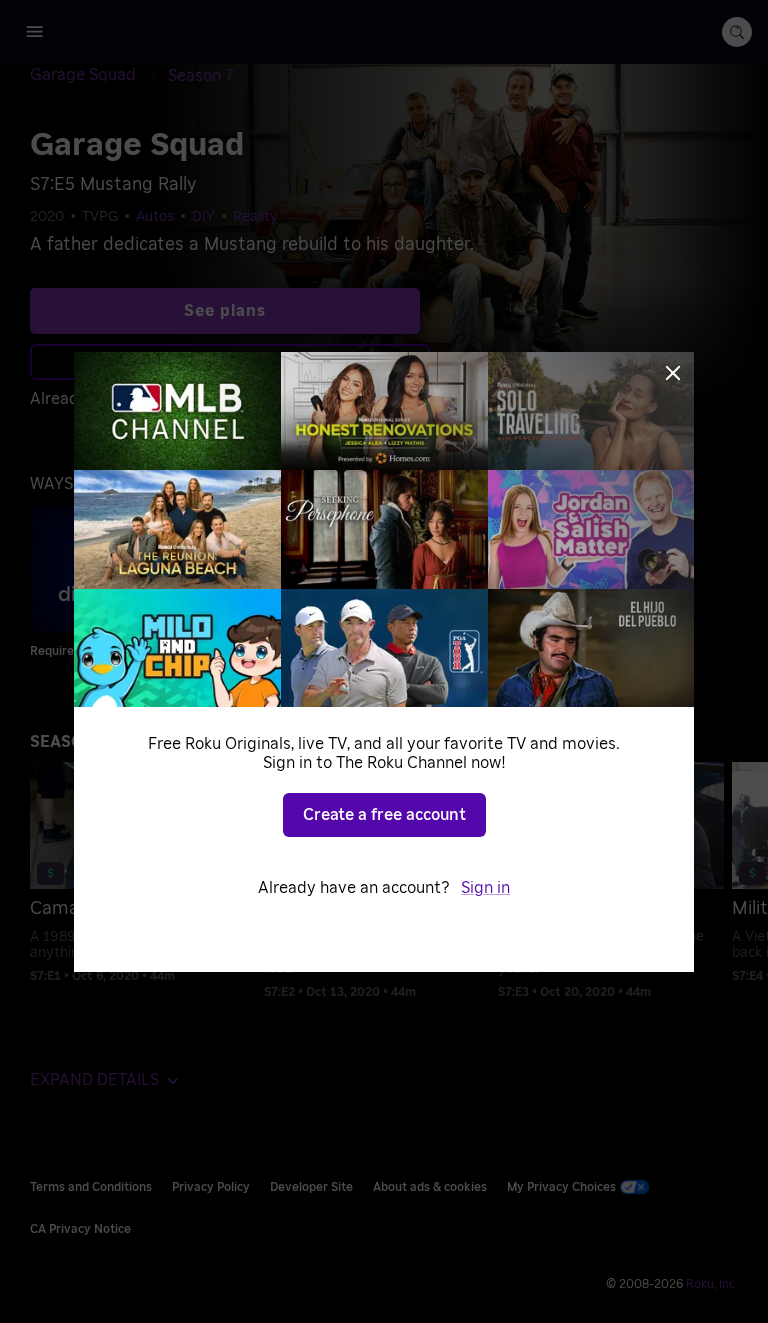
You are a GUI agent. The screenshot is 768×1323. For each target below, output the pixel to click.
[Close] (673, 373)
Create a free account (384, 815)
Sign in (485, 888)
